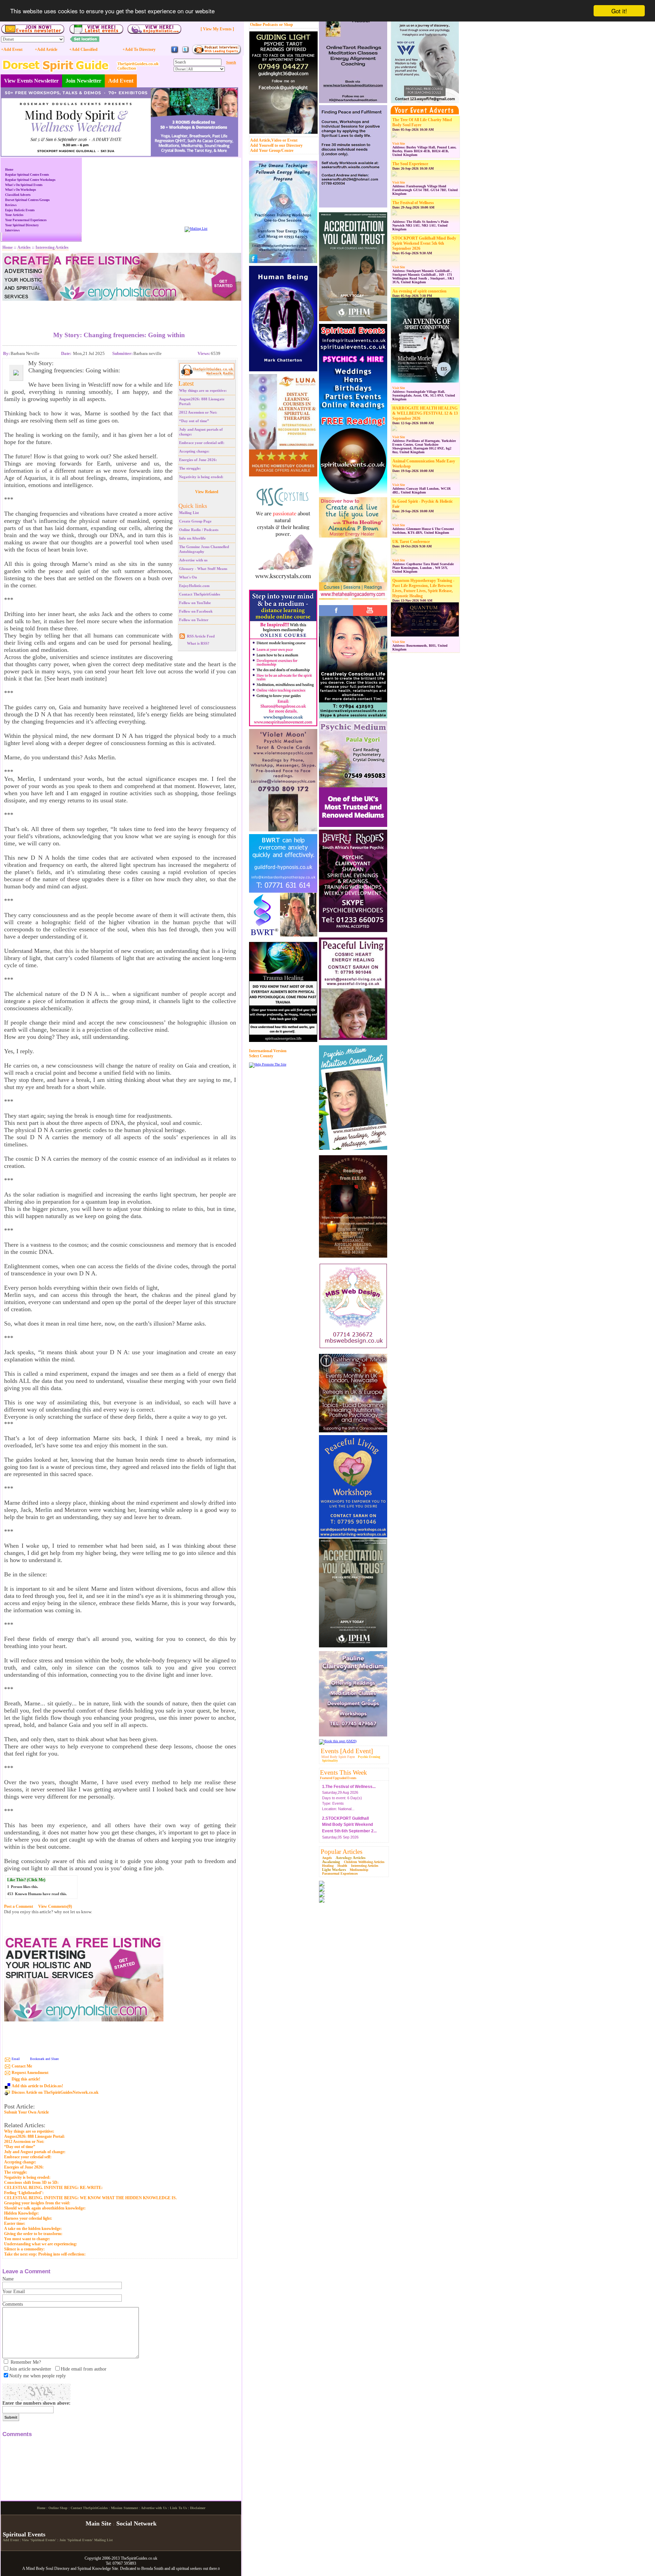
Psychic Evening (369, 1757)
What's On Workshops (21, 190)
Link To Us (178, 2565)
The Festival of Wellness (413, 203)
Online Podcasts (264, 25)
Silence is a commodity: (24, 2249)
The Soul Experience (410, 164)
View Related (207, 492)
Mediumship (359, 1870)
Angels (327, 1858)
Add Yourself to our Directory (276, 145)
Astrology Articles (351, 1858)
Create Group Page (195, 521)
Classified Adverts (18, 195)
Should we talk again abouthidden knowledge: (45, 2208)
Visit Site (399, 144)
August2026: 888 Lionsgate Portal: (34, 2136)
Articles (24, 247)
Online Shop (58, 2565)
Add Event (121, 81)
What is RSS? (198, 643)
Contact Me (22, 2066)
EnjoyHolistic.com (194, 586)
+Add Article (46, 49)
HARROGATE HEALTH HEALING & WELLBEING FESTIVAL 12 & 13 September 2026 (425, 413)
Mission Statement (124, 2565)
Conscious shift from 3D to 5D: (31, 2183)
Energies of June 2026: (198, 460)
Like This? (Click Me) (26, 1880)
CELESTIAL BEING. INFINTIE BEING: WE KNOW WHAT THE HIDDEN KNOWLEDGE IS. (90, 2198)
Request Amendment (30, 2073)
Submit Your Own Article (26, 2112)
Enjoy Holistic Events (20, 210)
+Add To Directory (139, 49)
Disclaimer (198, 2565)
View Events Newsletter (31, 81)
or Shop (286, 25)
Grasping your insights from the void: (37, 2203)
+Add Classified (83, 49)
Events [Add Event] (347, 1751)
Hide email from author (84, 2369)
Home (9, 170)
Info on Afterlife (192, 538)
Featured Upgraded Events (338, 1778)
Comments (13, 2304)
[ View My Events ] (217, 29)
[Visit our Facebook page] (175, 52)
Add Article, (261, 140)
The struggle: (190, 468)
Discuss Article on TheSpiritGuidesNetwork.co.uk (55, 2092)
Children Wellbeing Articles (364, 1862)
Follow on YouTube (195, 603)
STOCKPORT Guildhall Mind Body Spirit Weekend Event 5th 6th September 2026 (424, 243)
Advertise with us (193, 560)
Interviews (12, 230)
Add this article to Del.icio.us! (37, 2086)
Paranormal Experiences (340, 1873)
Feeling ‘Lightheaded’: (24, 2193)
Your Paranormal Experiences (26, 220)
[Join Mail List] (196, 228)
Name (8, 2279)
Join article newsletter (30, 2369)
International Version (268, 1051)
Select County (261, 1056)
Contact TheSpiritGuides (200, 594)
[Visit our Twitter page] (185, 52)
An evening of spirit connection (419, 291)
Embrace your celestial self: (202, 443)
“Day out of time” (194, 421)
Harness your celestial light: (28, 2218)
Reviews (11, 205)
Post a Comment (19, 1906)
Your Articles (14, 215)
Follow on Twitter (194, 620)
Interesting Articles (365, 1866)
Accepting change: (194, 451)
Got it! (619, 11)
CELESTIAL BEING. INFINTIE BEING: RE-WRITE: (53, 2188)
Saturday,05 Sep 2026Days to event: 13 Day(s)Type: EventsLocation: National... (349, 1816)
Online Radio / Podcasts (199, 530)
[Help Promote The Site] (268, 1064)
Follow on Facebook (196, 611)
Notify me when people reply (38, 2376)
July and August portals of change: (35, 2152)
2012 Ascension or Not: (198, 412)
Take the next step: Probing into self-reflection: (45, 2254)
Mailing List (189, 513)
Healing (328, 1866)
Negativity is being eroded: (201, 477)
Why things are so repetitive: (203, 390)
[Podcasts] (216, 53)
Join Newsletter (83, 81)
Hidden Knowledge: (21, 2213)
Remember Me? (26, 2362)
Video (276, 140)
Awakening (331, 1862)
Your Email (14, 2292)
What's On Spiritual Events (24, 185)
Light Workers (334, 1870)
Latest (186, 383)
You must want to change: (27, 2239)
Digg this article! (26, 2079)
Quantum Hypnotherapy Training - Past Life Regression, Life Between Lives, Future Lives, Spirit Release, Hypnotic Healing (423, 588)
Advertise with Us (154, 2565)
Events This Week (344, 1772)
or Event (290, 140)
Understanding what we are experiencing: (41, 2244)
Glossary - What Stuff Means (203, 569)
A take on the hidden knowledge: (33, 2229)
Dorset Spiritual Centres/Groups (27, 200)
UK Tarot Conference (411, 542)
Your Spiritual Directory (22, 225)
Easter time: (15, 2223)
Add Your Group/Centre (272, 151)
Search (231, 62)
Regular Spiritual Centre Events (27, 175)
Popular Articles (341, 1852)
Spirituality (330, 1761)
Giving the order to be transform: (33, 2234)
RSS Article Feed (201, 636)
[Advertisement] (119, 311)
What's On (188, 577)
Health (342, 1866)
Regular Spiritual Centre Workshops (30, 180)
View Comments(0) (55, 1906)
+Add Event (12, 49)
